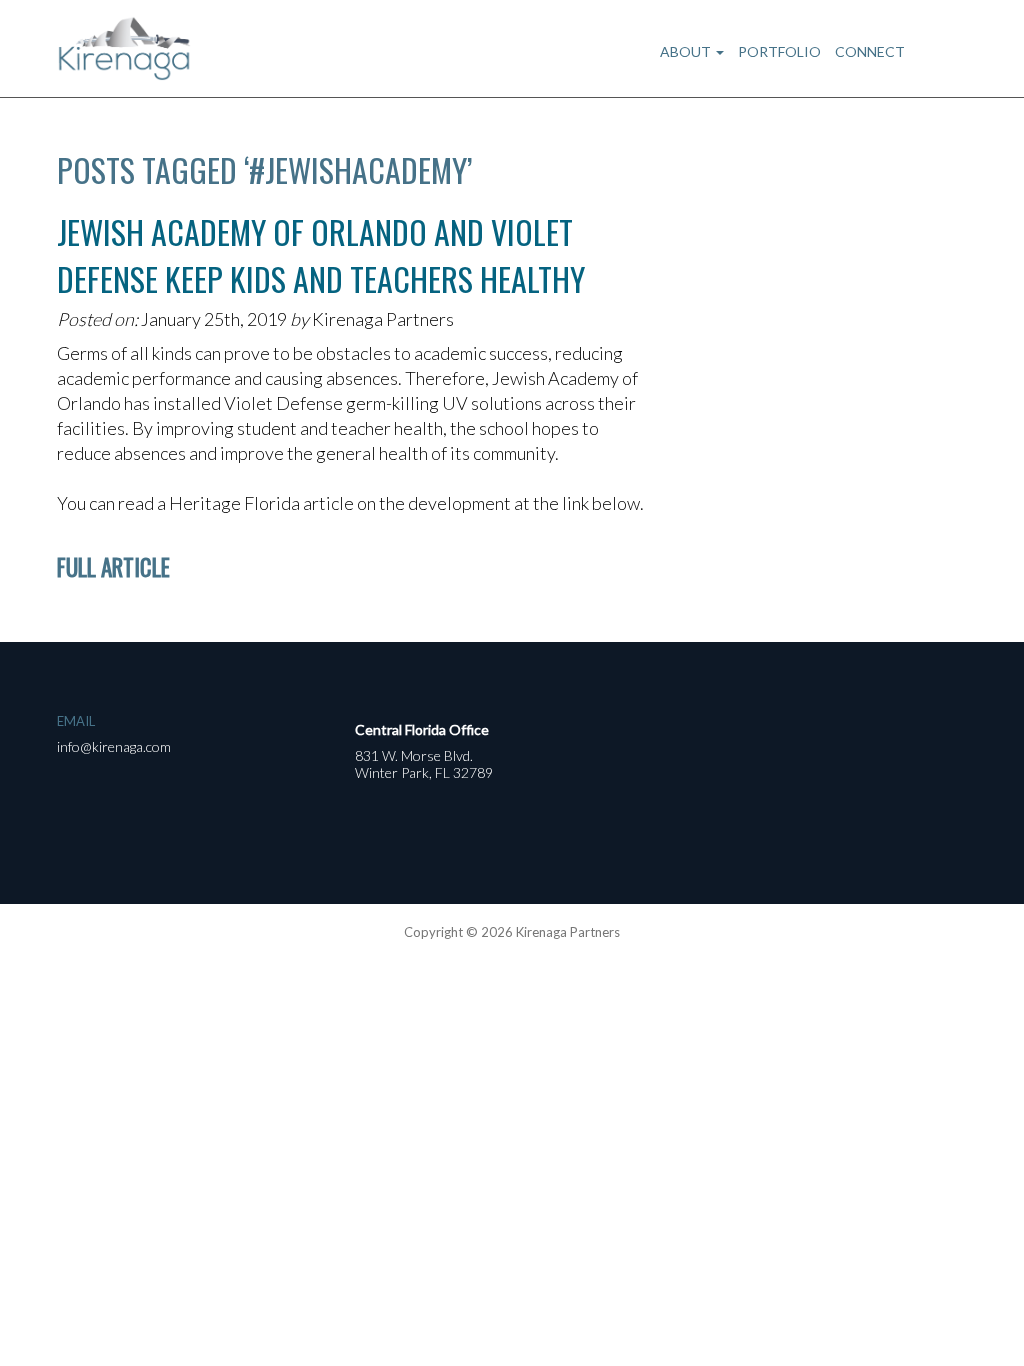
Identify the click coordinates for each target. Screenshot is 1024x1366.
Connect (870, 51)
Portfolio (779, 51)
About (687, 51)
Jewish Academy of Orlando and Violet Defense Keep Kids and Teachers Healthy (321, 255)
